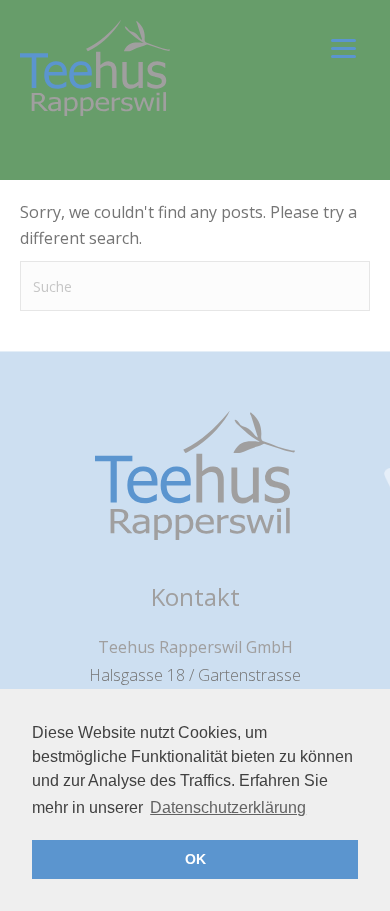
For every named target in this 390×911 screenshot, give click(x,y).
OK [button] (195, 859)
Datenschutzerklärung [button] (228, 807)
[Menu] (343, 47)
